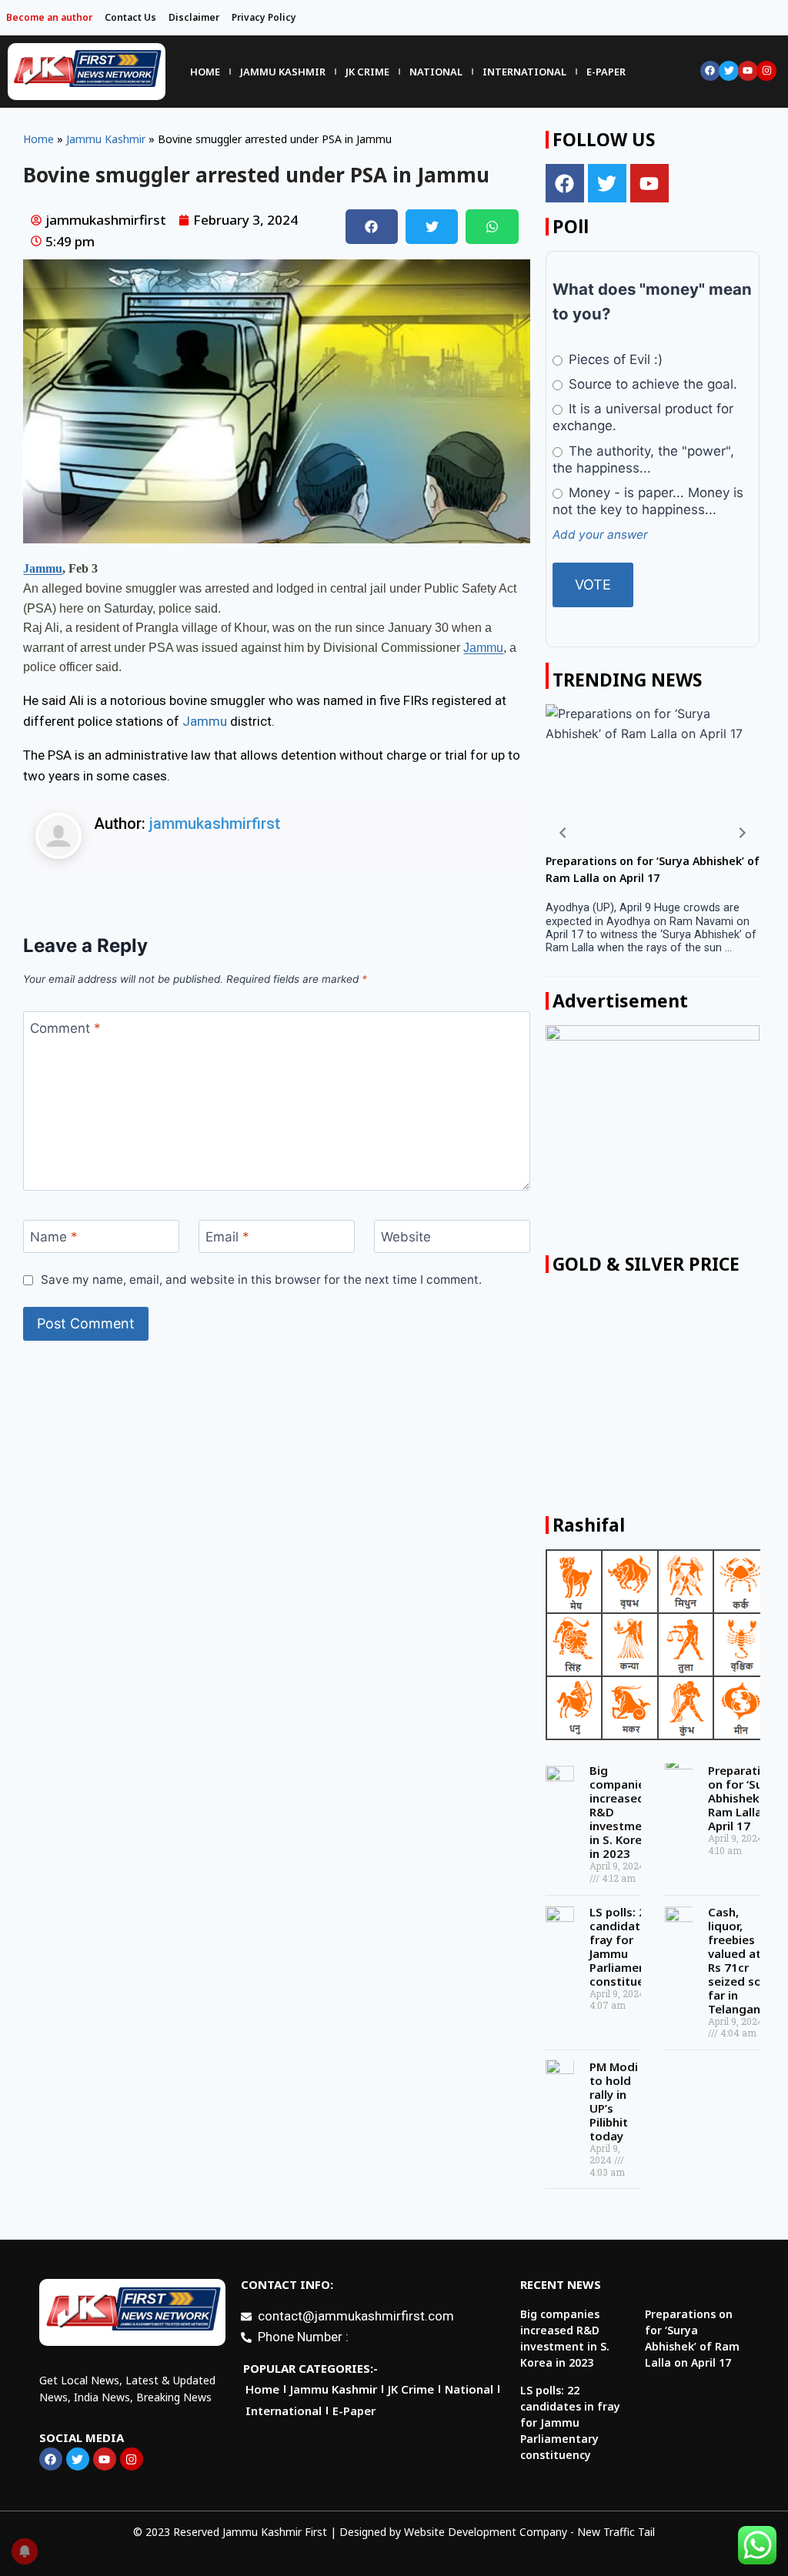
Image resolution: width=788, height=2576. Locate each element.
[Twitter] (729, 71)
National (436, 72)
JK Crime (367, 72)
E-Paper (606, 72)
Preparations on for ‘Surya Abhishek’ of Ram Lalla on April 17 (745, 1798)
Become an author (49, 17)
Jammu (43, 568)
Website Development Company (486, 2532)
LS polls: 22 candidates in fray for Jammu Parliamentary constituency (629, 1946)
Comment (65, 1028)
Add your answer (600, 535)
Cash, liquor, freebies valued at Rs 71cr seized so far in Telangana (738, 1960)
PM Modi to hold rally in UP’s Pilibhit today (614, 2101)
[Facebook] (710, 71)
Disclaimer (194, 17)
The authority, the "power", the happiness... (643, 459)
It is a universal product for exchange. (643, 417)
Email (227, 1237)
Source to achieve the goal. (651, 384)
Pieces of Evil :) (614, 359)
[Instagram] (766, 71)
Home (205, 72)
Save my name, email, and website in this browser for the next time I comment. (261, 1280)
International (524, 72)
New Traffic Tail (616, 2532)
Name (54, 1237)
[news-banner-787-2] (653, 1133)
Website (406, 1237)
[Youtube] (748, 71)
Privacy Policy (264, 17)
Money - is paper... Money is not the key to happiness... (648, 501)
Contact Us (130, 17)
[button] (372, 227)
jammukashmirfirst (215, 824)
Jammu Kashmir (283, 72)
